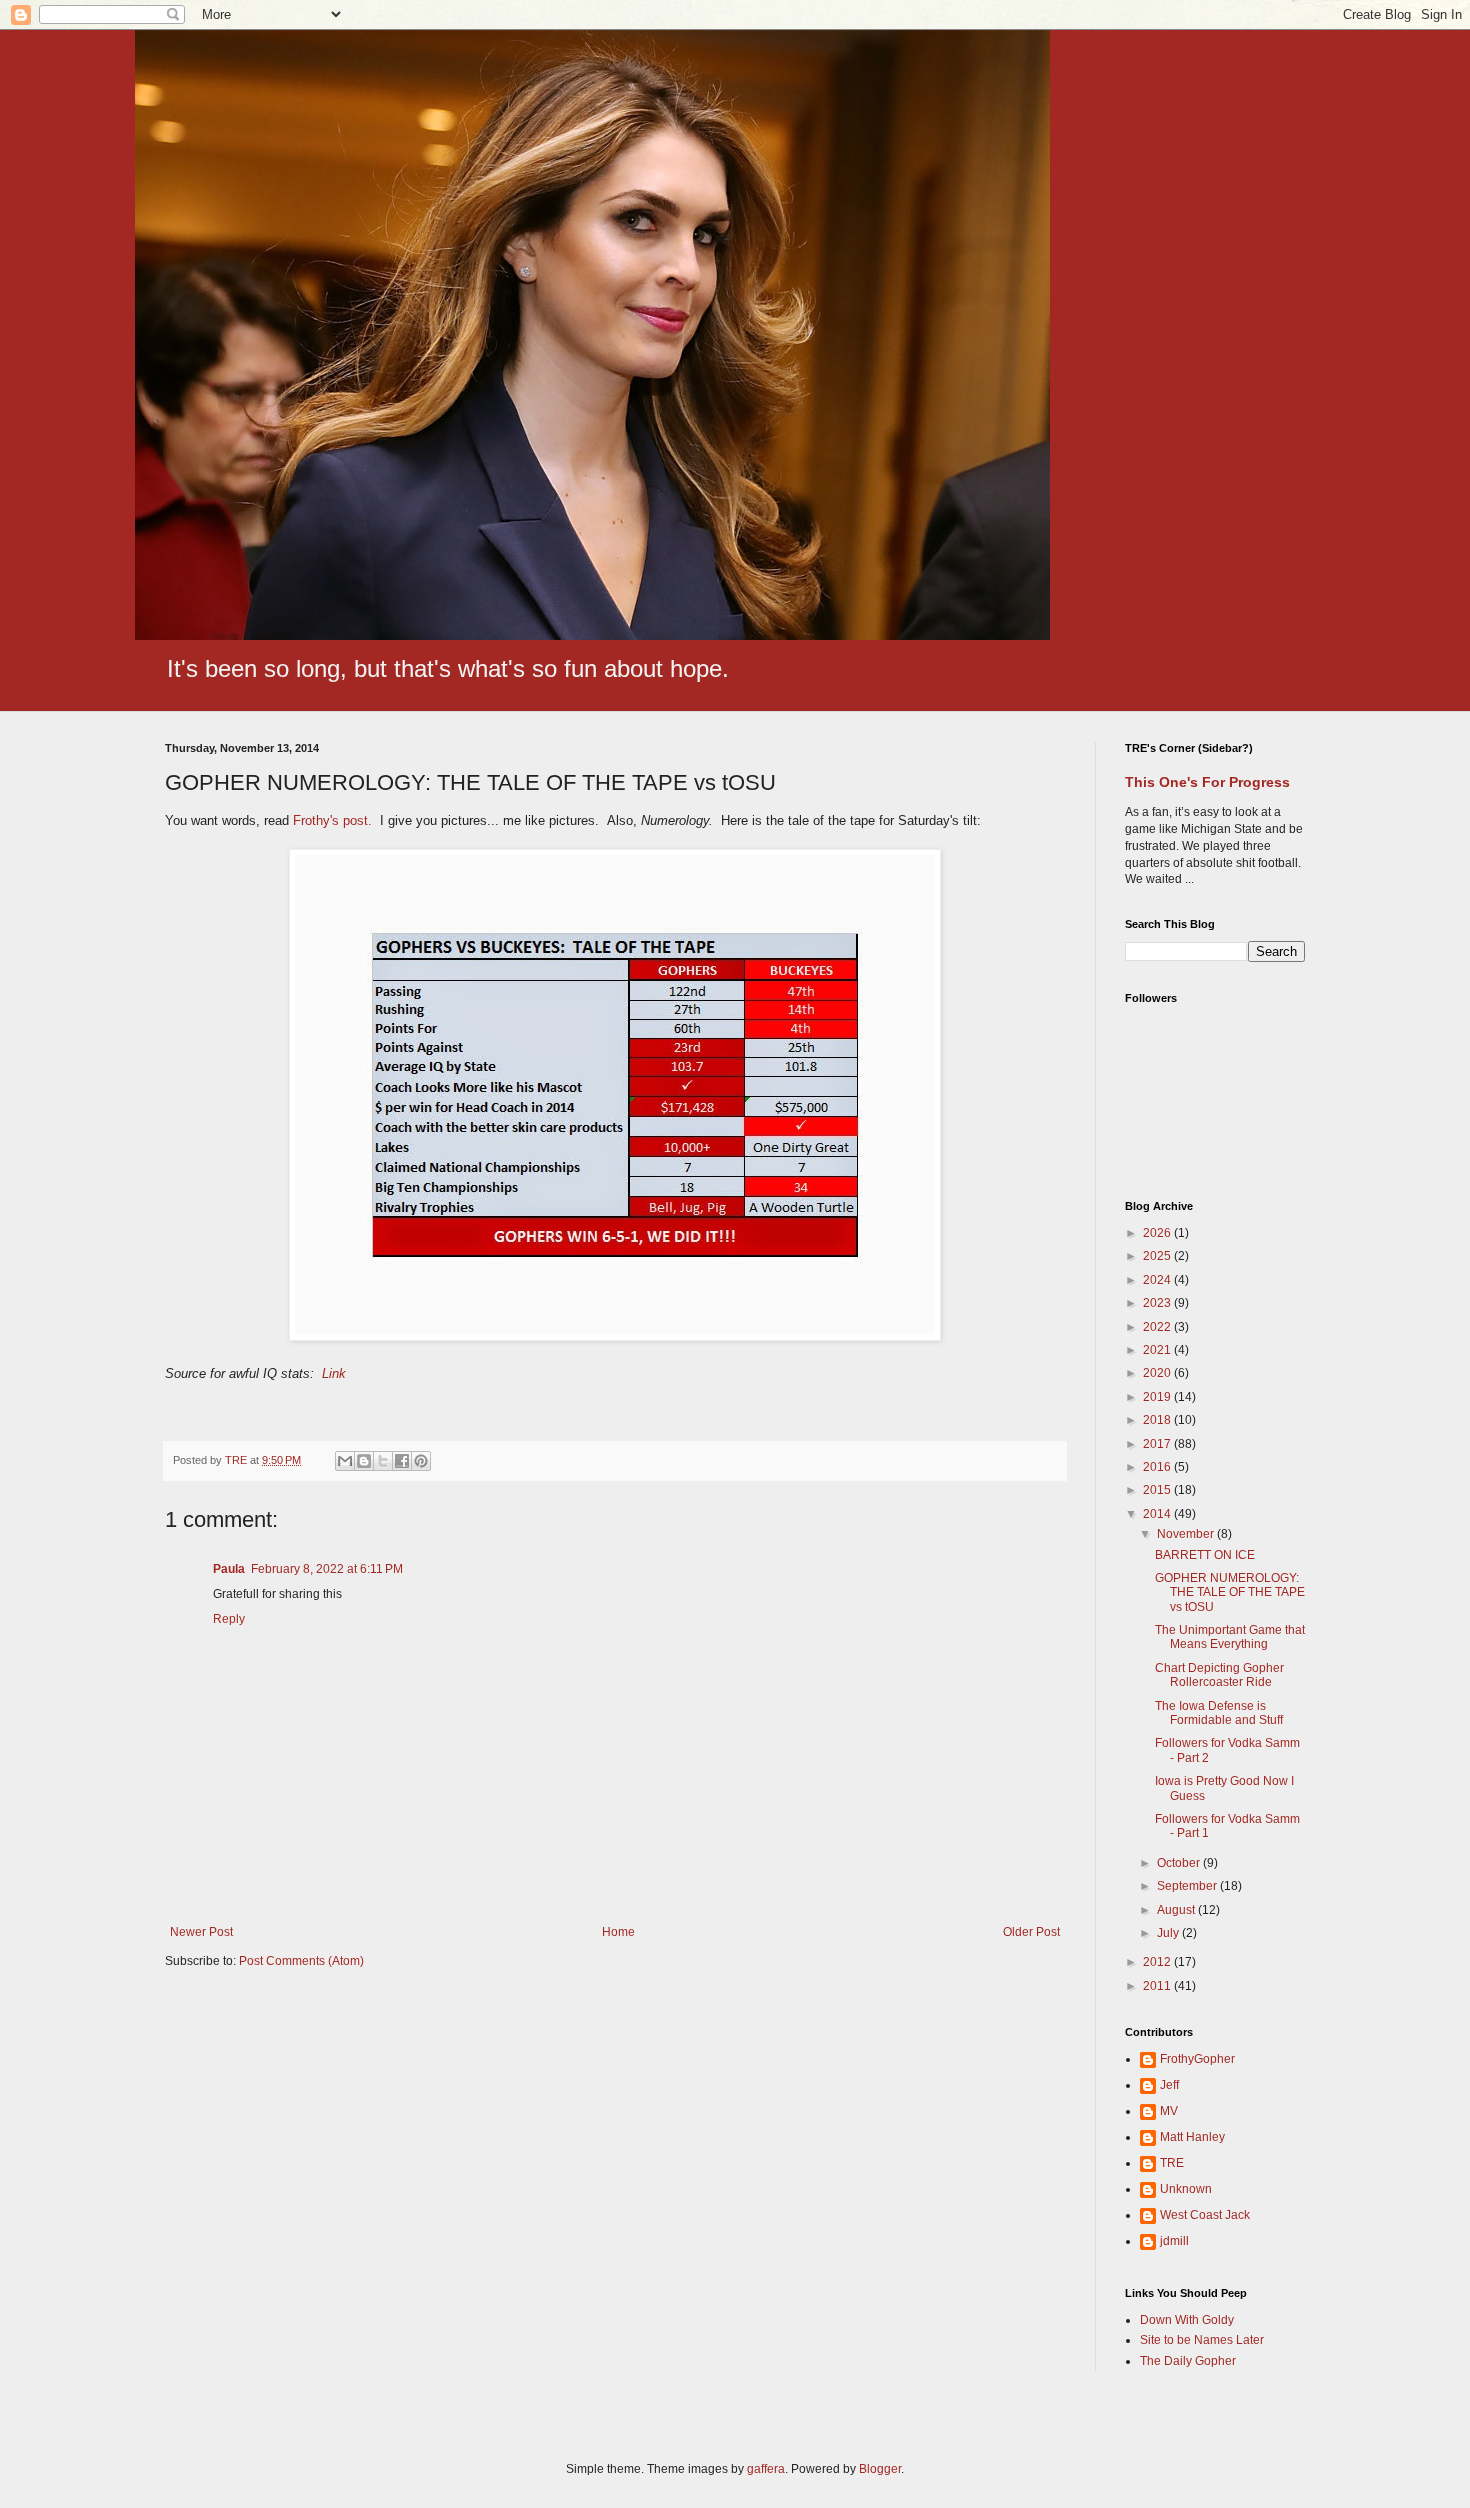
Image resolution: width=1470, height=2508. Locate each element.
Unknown (1186, 2189)
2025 (1158, 1256)
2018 (1158, 1420)
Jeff (1169, 2085)
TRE (1172, 2163)
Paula (229, 1569)
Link (334, 1373)
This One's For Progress (1207, 782)
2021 (1158, 1350)
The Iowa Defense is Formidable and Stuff (1219, 1713)
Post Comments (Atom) (301, 1961)
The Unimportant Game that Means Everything (1230, 1637)
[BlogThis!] (364, 1461)
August (1177, 1910)
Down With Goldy (1187, 2320)
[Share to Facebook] (402, 1461)
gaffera (766, 2469)
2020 (1158, 1373)
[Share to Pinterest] (421, 1461)
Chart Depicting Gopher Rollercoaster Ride (1219, 1675)
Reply (229, 1619)
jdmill (1174, 2241)
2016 (1158, 1467)
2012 (1158, 1962)
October (1180, 1863)
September (1188, 1886)
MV (1169, 2111)
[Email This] (345, 1461)
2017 (1158, 1444)
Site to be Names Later (1202, 2340)
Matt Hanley (1192, 2137)
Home (618, 1932)
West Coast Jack (1205, 2215)
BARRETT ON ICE (1205, 1555)
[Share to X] (383, 1461)
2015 (1158, 1490)
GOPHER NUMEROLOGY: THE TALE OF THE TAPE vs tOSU (1230, 1592)
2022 (1158, 1327)
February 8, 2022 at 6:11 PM (327, 1569)
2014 (1158, 1514)
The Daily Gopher (1188, 2361)
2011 (1158, 1986)
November (1187, 1534)
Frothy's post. (332, 820)
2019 (1158, 1397)
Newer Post (201, 1932)
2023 (1158, 1303)
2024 (1158, 1280)
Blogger (880, 2469)
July (1169, 1933)
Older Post (1031, 1932)
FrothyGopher (1197, 2059)
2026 (1158, 1233)
